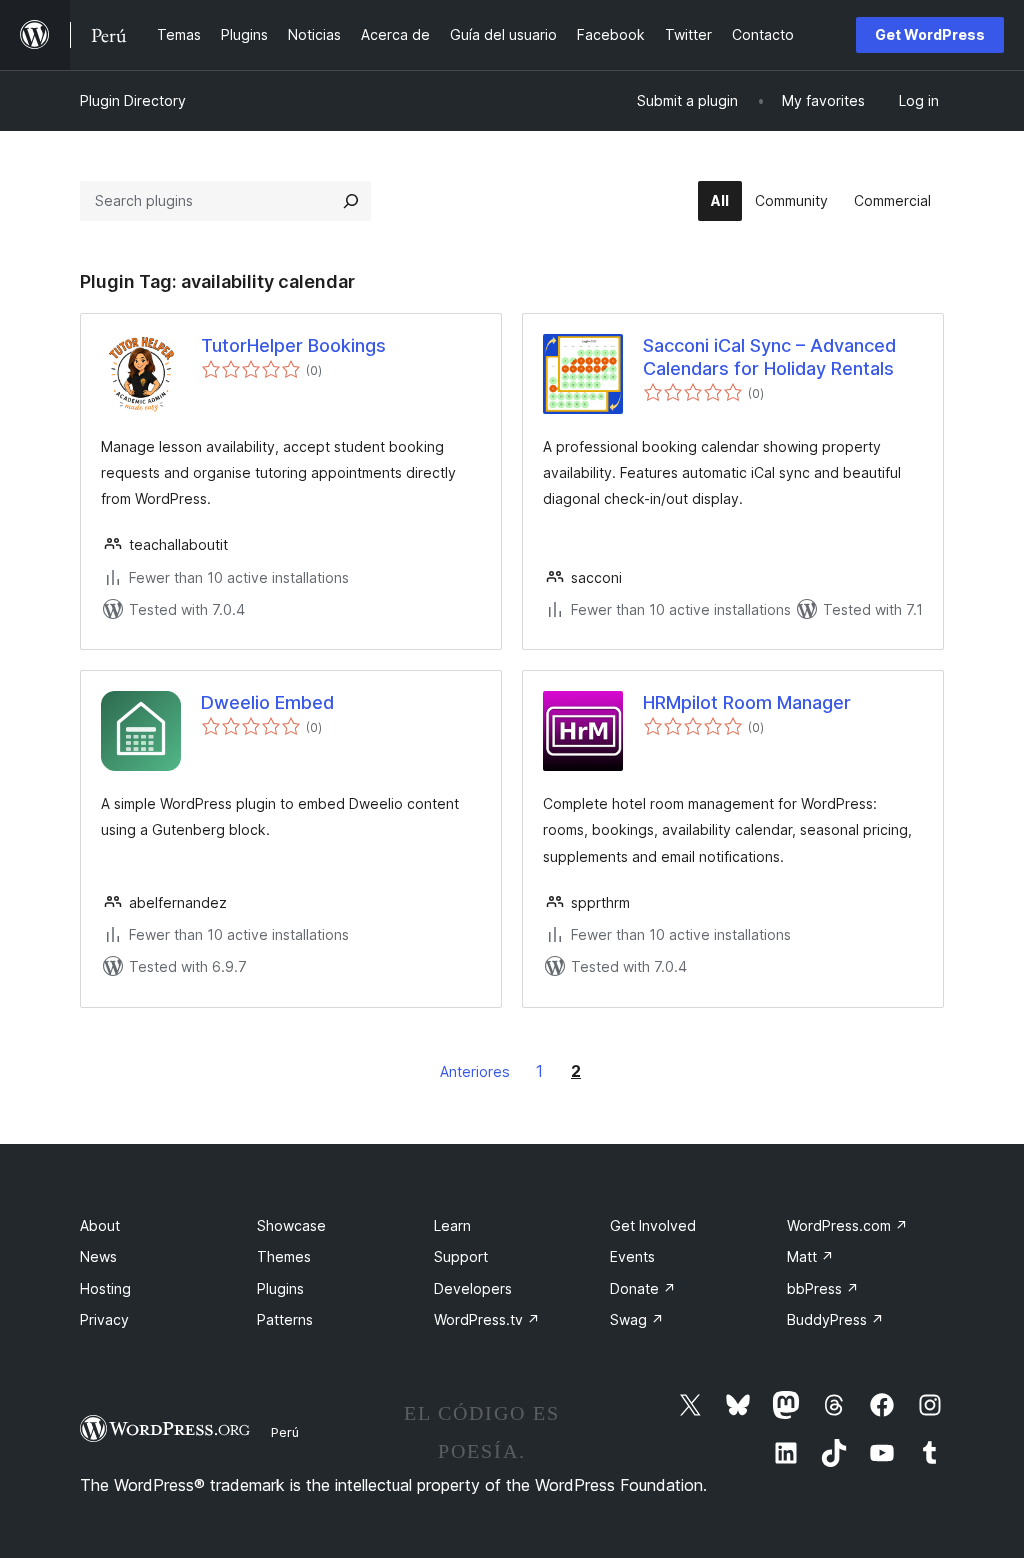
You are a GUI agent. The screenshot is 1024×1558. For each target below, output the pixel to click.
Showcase (291, 1225)
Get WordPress (930, 34)
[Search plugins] (351, 201)
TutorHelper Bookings (293, 345)
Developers (473, 1288)
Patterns (285, 1319)
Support (461, 1256)
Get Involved (653, 1225)
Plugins (280, 1288)
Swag (637, 1319)
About (100, 1225)
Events (632, 1256)
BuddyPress (835, 1319)
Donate (643, 1288)
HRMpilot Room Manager (747, 702)
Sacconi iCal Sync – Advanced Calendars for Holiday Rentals (769, 357)
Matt (810, 1256)
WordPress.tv (487, 1319)
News (98, 1256)
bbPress (823, 1288)
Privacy (104, 1319)
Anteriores (475, 1071)
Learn (452, 1225)
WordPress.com (847, 1225)
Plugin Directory (133, 100)
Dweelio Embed (267, 702)
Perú (285, 1432)
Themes (284, 1256)
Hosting (105, 1288)
